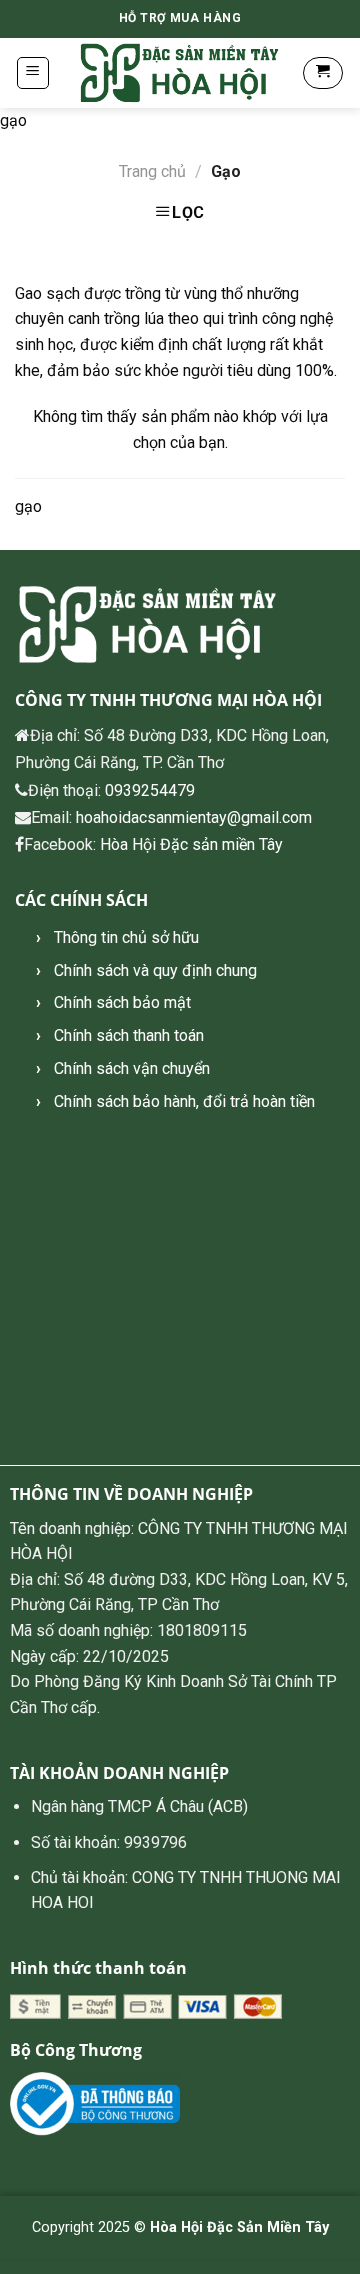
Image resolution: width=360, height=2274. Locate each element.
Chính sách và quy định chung (155, 970)
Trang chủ (152, 171)
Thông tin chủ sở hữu (126, 937)
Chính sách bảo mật (122, 1002)
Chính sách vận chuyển (132, 1068)
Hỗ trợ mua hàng (180, 18)
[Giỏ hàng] (323, 73)
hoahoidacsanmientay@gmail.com (194, 817)
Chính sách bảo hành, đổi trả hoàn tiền (184, 1101)
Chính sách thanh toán (129, 1035)
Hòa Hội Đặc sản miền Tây (191, 844)
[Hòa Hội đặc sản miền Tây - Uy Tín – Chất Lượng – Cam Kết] (180, 73)
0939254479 (150, 790)
